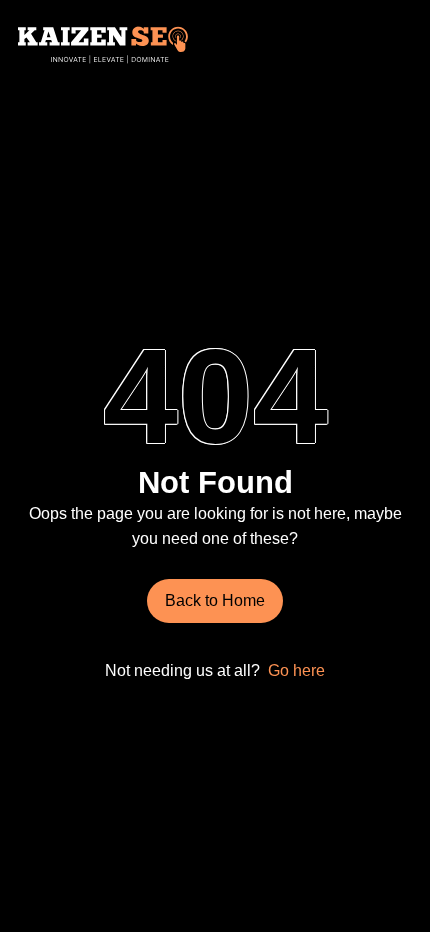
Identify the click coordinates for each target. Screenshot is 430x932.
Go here (296, 670)
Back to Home (215, 600)
